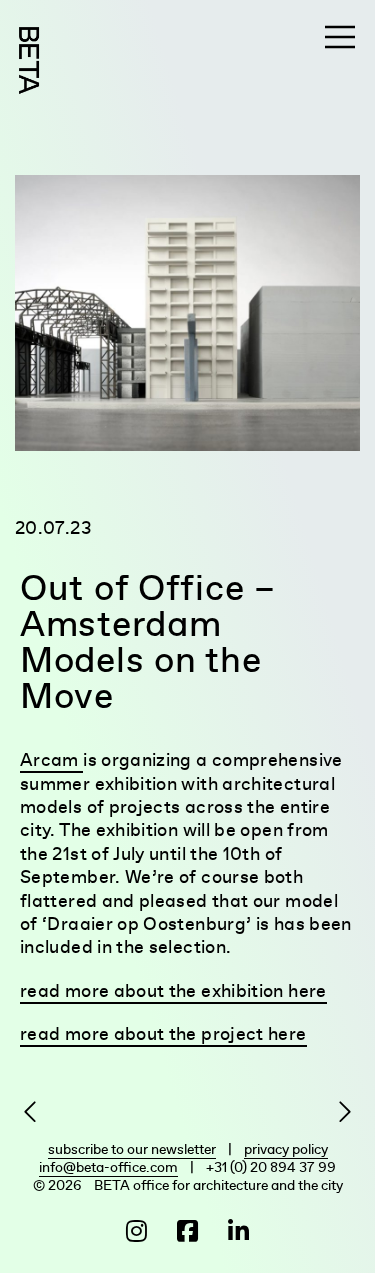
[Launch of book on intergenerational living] (339, 1112)
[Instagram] (139, 1231)
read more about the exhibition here (173, 990)
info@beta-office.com (108, 1167)
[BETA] (29, 60)
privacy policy (286, 1149)
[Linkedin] (235, 1231)
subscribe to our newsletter (132, 1149)
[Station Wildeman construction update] (36, 1112)
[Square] (187, 1231)
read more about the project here (163, 1033)
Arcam (51, 759)
